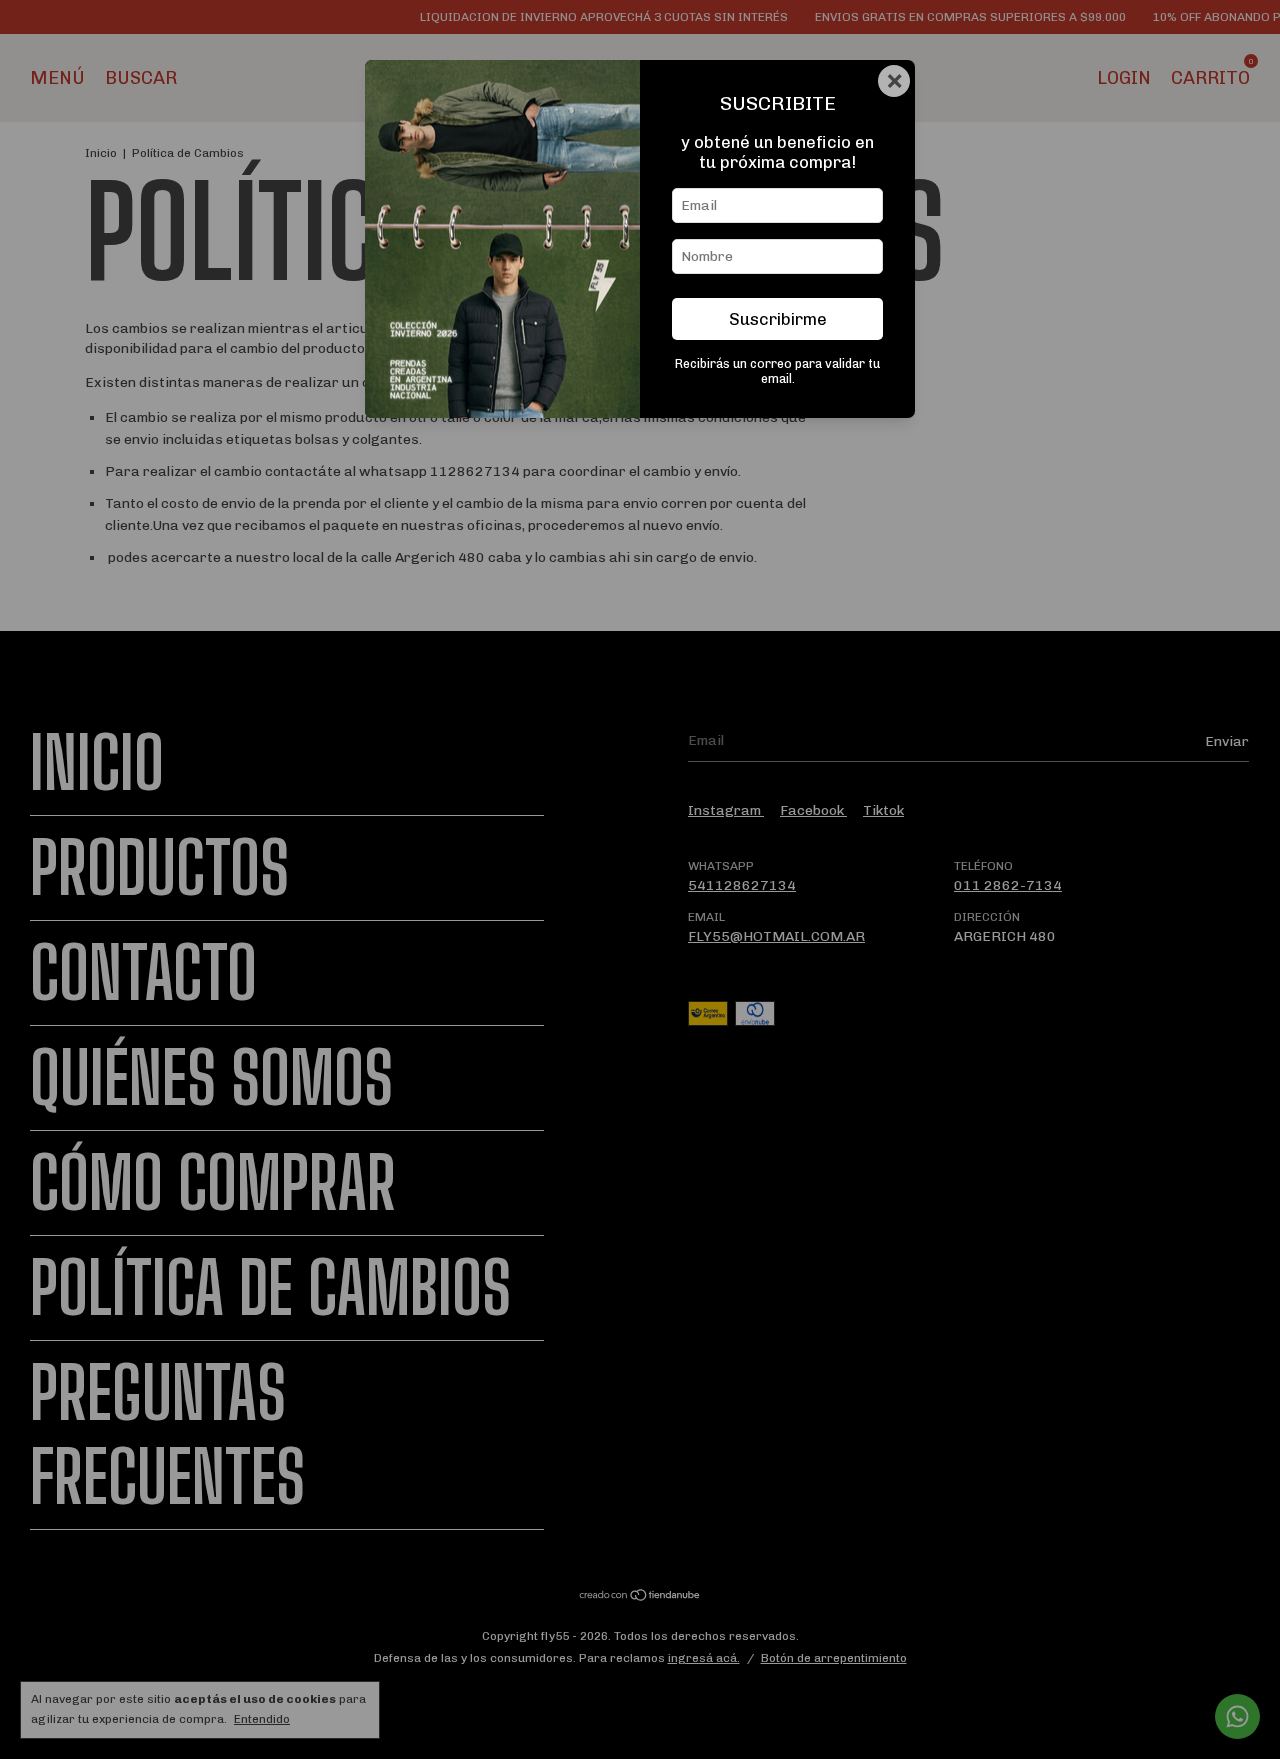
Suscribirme (778, 319)
